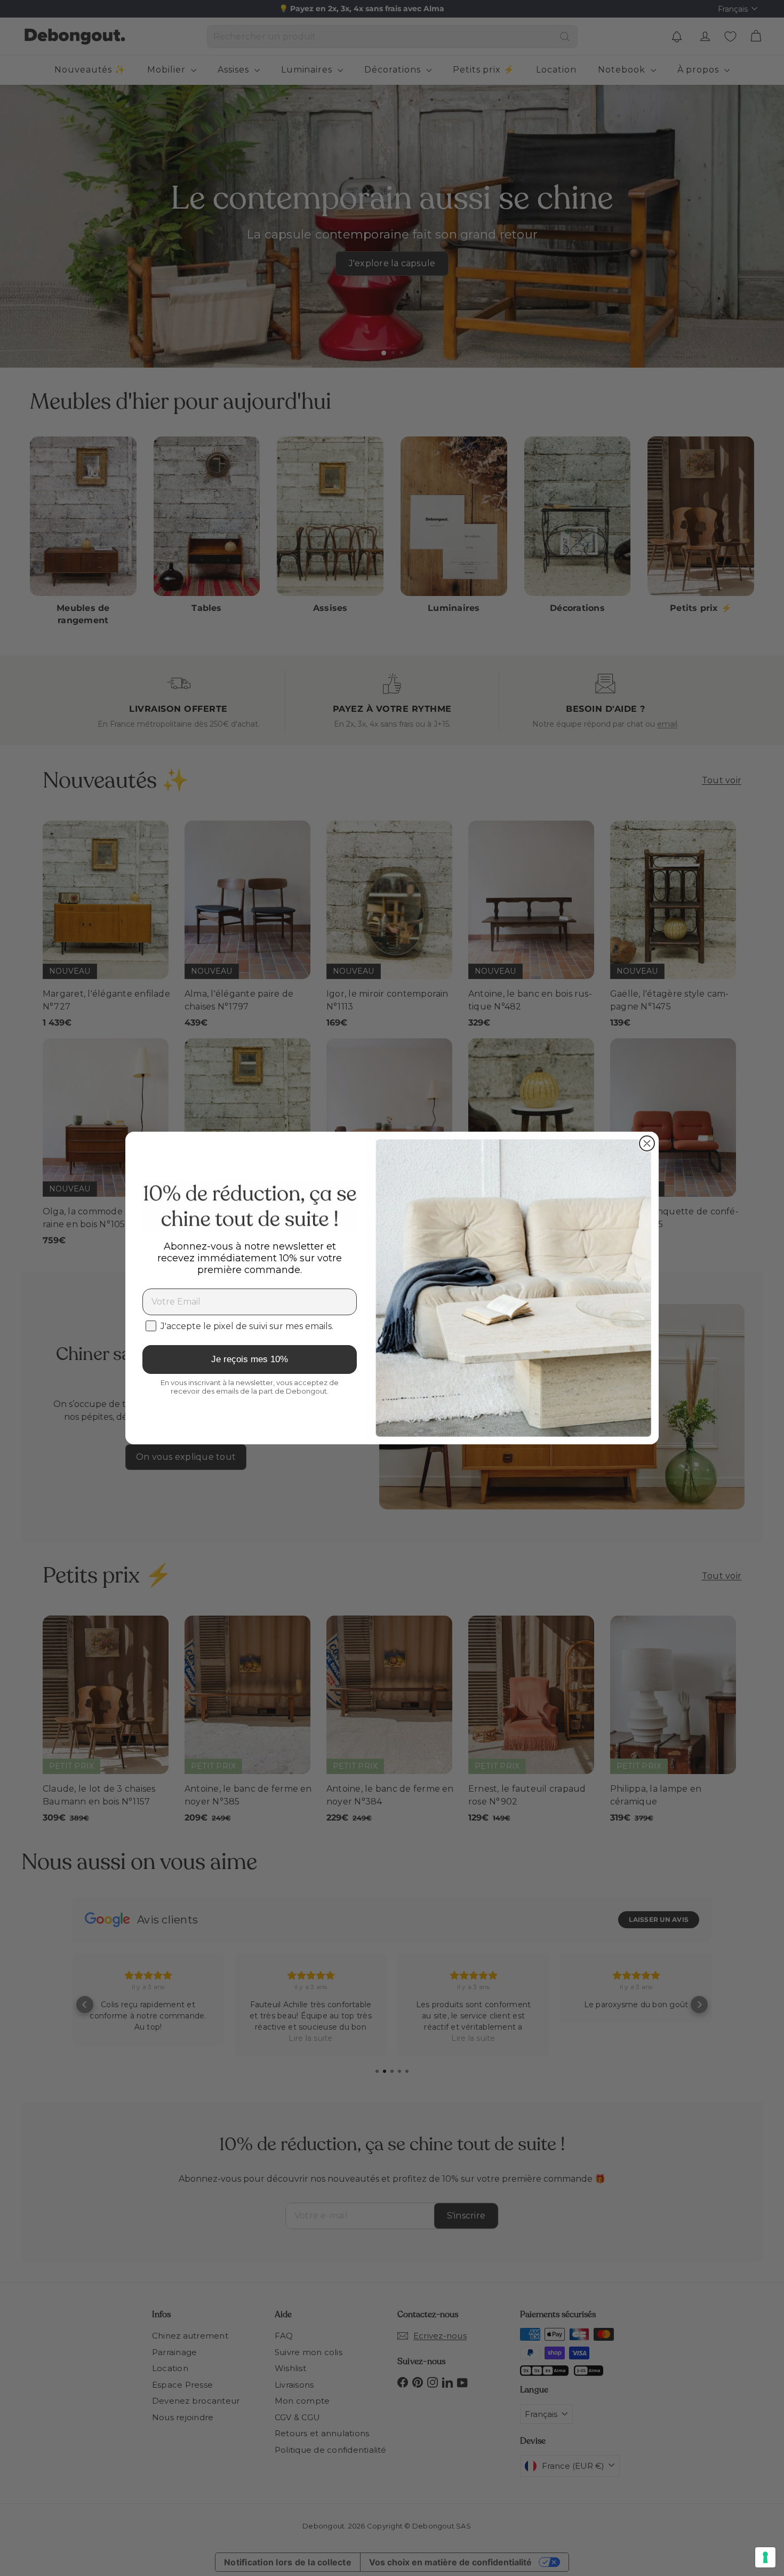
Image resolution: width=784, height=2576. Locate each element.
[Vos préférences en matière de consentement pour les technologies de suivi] (765, 2557)
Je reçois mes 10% (250, 1359)
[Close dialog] (647, 1143)
